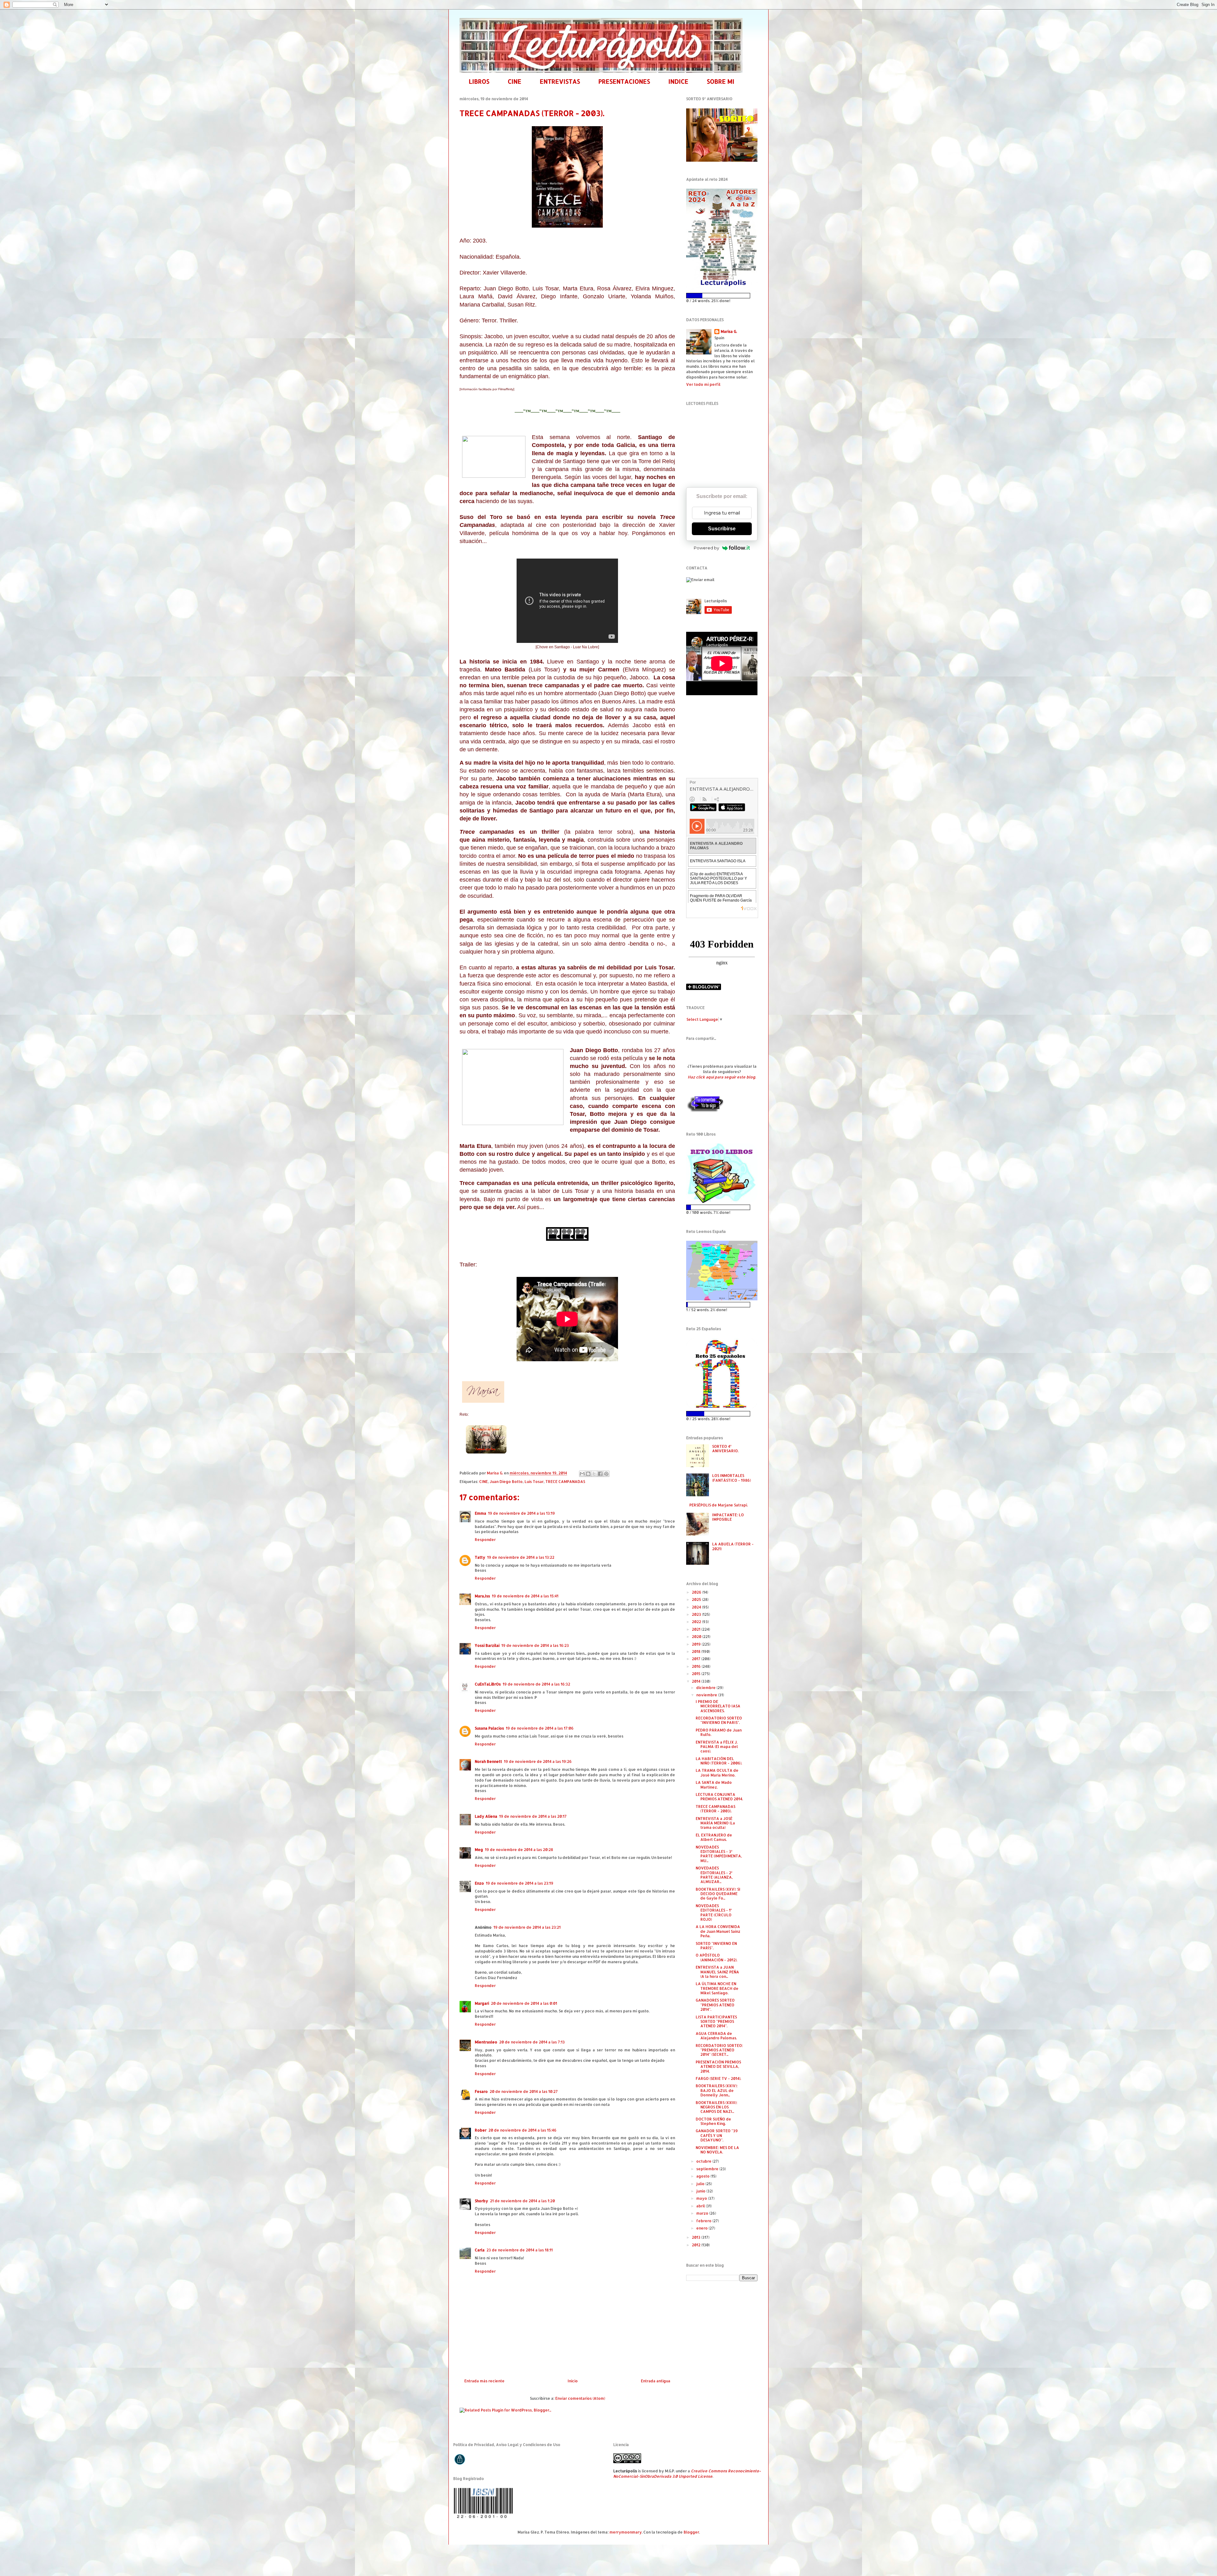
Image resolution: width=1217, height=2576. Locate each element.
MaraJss (482, 1596)
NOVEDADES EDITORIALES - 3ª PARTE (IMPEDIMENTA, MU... (719, 1854)
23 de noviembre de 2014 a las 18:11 (520, 2250)
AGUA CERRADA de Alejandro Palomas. (716, 2036)
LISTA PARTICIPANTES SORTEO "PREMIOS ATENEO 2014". (716, 2022)
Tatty (480, 1557)
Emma (480, 1513)
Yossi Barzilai (487, 1645)
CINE (515, 81)
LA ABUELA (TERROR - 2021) (733, 1546)
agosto (703, 2176)
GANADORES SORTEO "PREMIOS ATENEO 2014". (715, 2005)
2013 (697, 2237)
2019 (697, 1644)
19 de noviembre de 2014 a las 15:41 (525, 1596)
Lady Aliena (486, 1816)
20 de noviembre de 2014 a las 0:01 (524, 2003)
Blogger (691, 2532)
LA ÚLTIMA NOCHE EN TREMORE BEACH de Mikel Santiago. (717, 1988)
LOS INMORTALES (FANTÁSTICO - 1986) (731, 1478)
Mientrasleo (486, 2042)
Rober (481, 2130)
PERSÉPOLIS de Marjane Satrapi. (718, 1505)
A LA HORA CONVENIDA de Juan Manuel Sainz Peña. (718, 1931)
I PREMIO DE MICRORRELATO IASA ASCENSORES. (718, 1706)
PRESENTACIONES (624, 81)
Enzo (479, 1883)
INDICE (678, 81)
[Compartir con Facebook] (600, 1474)
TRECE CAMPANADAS (565, 1482)
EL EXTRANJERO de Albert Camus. (714, 1837)
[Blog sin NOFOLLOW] (705, 1111)
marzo (703, 2213)
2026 (697, 1592)
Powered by (706, 548)
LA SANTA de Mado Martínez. (714, 1785)
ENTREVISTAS (560, 81)
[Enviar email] (700, 580)
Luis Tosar (534, 1482)
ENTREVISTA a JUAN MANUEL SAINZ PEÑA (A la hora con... (717, 1972)
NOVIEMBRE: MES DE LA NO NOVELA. (717, 2150)
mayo (702, 2198)
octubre (704, 2161)
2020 (697, 1637)
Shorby (481, 2201)
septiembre (708, 2169)
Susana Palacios (489, 1728)
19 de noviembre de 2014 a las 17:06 (540, 1728)
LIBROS (479, 81)
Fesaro (481, 2091)
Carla (480, 2250)
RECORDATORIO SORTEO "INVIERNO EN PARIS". (719, 1720)
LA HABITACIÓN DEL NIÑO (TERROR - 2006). (719, 1761)
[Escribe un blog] (588, 1474)
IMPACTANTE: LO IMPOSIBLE (728, 1517)
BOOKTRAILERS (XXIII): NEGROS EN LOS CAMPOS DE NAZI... (716, 2107)
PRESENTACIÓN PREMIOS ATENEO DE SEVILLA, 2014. (718, 2067)
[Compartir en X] (594, 1474)
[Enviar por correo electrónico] (582, 1474)
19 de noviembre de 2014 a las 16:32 (536, 1684)
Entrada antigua (656, 2381)
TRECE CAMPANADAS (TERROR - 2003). (715, 1809)
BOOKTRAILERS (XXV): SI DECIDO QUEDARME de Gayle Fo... (718, 1894)
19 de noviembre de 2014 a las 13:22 (521, 1557)
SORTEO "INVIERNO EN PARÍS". (716, 1946)
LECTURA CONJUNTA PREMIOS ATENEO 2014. (719, 1797)
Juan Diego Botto (506, 1482)
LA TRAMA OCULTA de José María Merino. (717, 1773)
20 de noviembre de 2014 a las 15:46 (522, 2130)
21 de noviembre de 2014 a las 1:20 (522, 2201)
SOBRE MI (721, 81)
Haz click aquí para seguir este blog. (722, 1077)
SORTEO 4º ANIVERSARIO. (725, 1449)
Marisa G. (729, 331)
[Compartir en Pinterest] (606, 1474)
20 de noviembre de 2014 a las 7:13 (532, 2042)
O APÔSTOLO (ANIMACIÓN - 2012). (716, 1957)
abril (701, 2206)
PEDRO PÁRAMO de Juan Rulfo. (719, 1732)
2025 (697, 1599)
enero (702, 2228)
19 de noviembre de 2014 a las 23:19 (520, 1883)
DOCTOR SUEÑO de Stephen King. (713, 2121)
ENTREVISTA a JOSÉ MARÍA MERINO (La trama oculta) (715, 1823)
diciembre (706, 1688)
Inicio (573, 2381)
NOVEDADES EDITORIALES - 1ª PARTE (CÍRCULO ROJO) (714, 1913)
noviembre (707, 1695)
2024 (697, 1607)
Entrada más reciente (484, 2381)
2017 (697, 1659)
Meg (479, 1850)
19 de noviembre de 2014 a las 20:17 (533, 1816)
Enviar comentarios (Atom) (580, 2398)
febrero (704, 2221)
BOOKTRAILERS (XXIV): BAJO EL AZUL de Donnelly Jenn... (717, 2090)
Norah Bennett (488, 1761)
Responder (485, 1540)
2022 (697, 1622)
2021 (697, 1629)
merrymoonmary (626, 2532)
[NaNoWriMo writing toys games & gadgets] (722, 296)
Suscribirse (722, 529)
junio (701, 2191)
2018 (697, 1651)
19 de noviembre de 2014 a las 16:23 (535, 1645)
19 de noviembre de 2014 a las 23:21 (527, 1927)
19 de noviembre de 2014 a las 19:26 (538, 1761)
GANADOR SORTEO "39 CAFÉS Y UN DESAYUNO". (717, 2135)
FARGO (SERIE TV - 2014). (718, 2078)
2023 (697, 1614)
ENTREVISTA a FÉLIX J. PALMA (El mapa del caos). (717, 1747)
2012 (697, 2245)
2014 (697, 1681)
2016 (697, 1666)
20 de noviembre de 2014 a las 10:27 (524, 2091)
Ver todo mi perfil (703, 384)
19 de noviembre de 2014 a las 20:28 (519, 1850)
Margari (482, 2003)
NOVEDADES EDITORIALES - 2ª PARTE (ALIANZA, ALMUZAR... (714, 1875)
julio (701, 2184)
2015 (697, 1674)
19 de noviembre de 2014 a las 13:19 (522, 1513)
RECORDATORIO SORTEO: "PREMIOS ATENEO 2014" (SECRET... (719, 2050)
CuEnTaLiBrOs (488, 1684)
